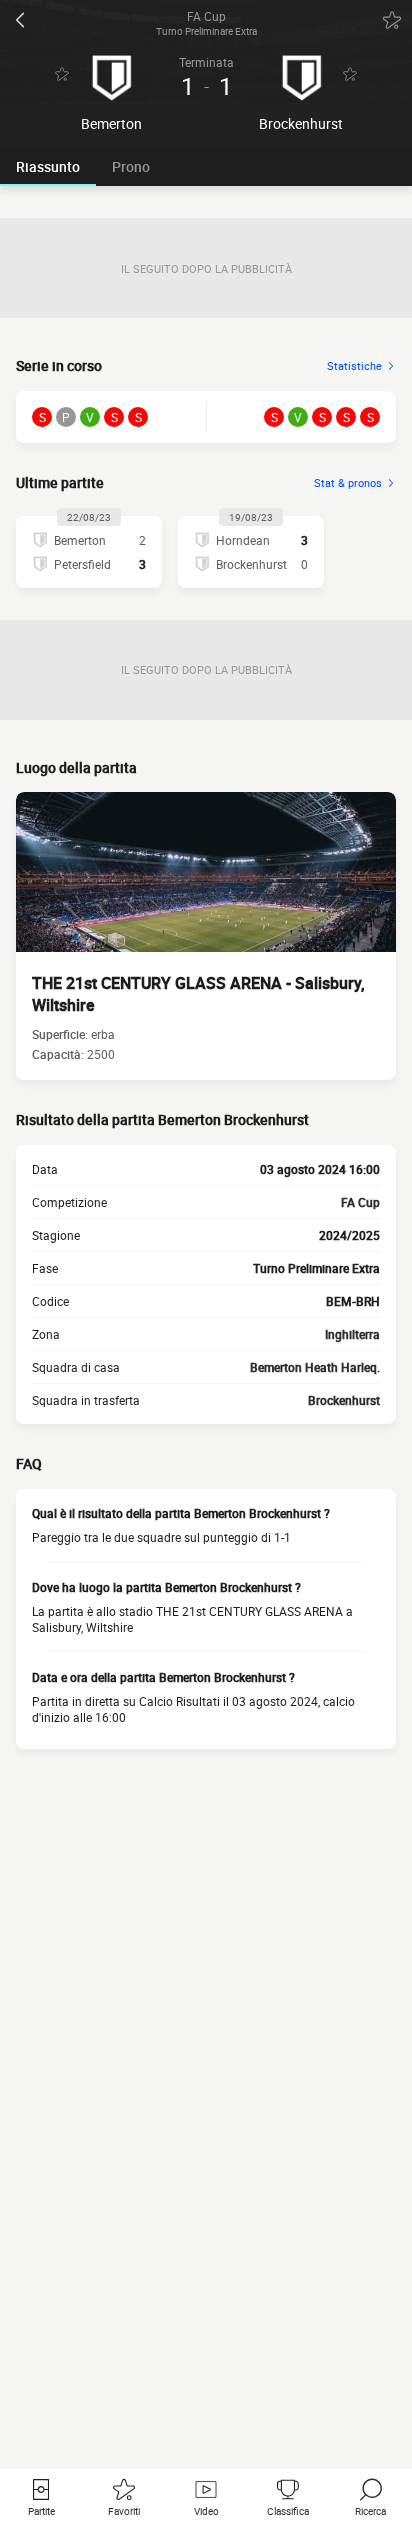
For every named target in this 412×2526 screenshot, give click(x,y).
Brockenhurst (344, 1400)
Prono (131, 166)
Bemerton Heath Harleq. (315, 1367)
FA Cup (360, 1202)
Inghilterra (352, 1334)
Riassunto (48, 166)
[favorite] (392, 20)
